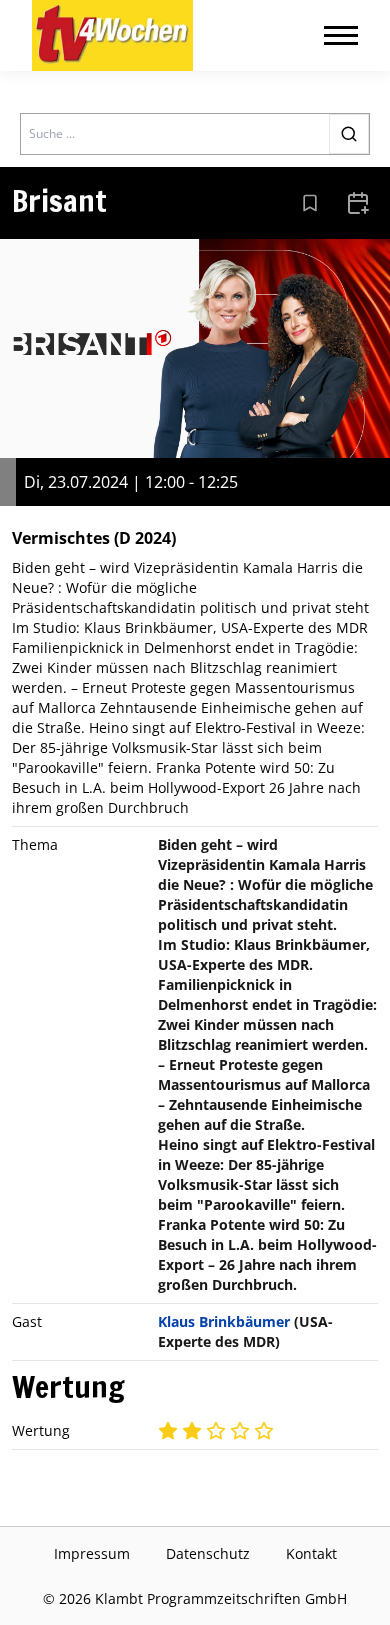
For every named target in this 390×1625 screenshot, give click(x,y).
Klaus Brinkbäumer (224, 1321)
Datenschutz (208, 1553)
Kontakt (311, 1553)
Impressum (92, 1553)
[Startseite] (112, 35)
